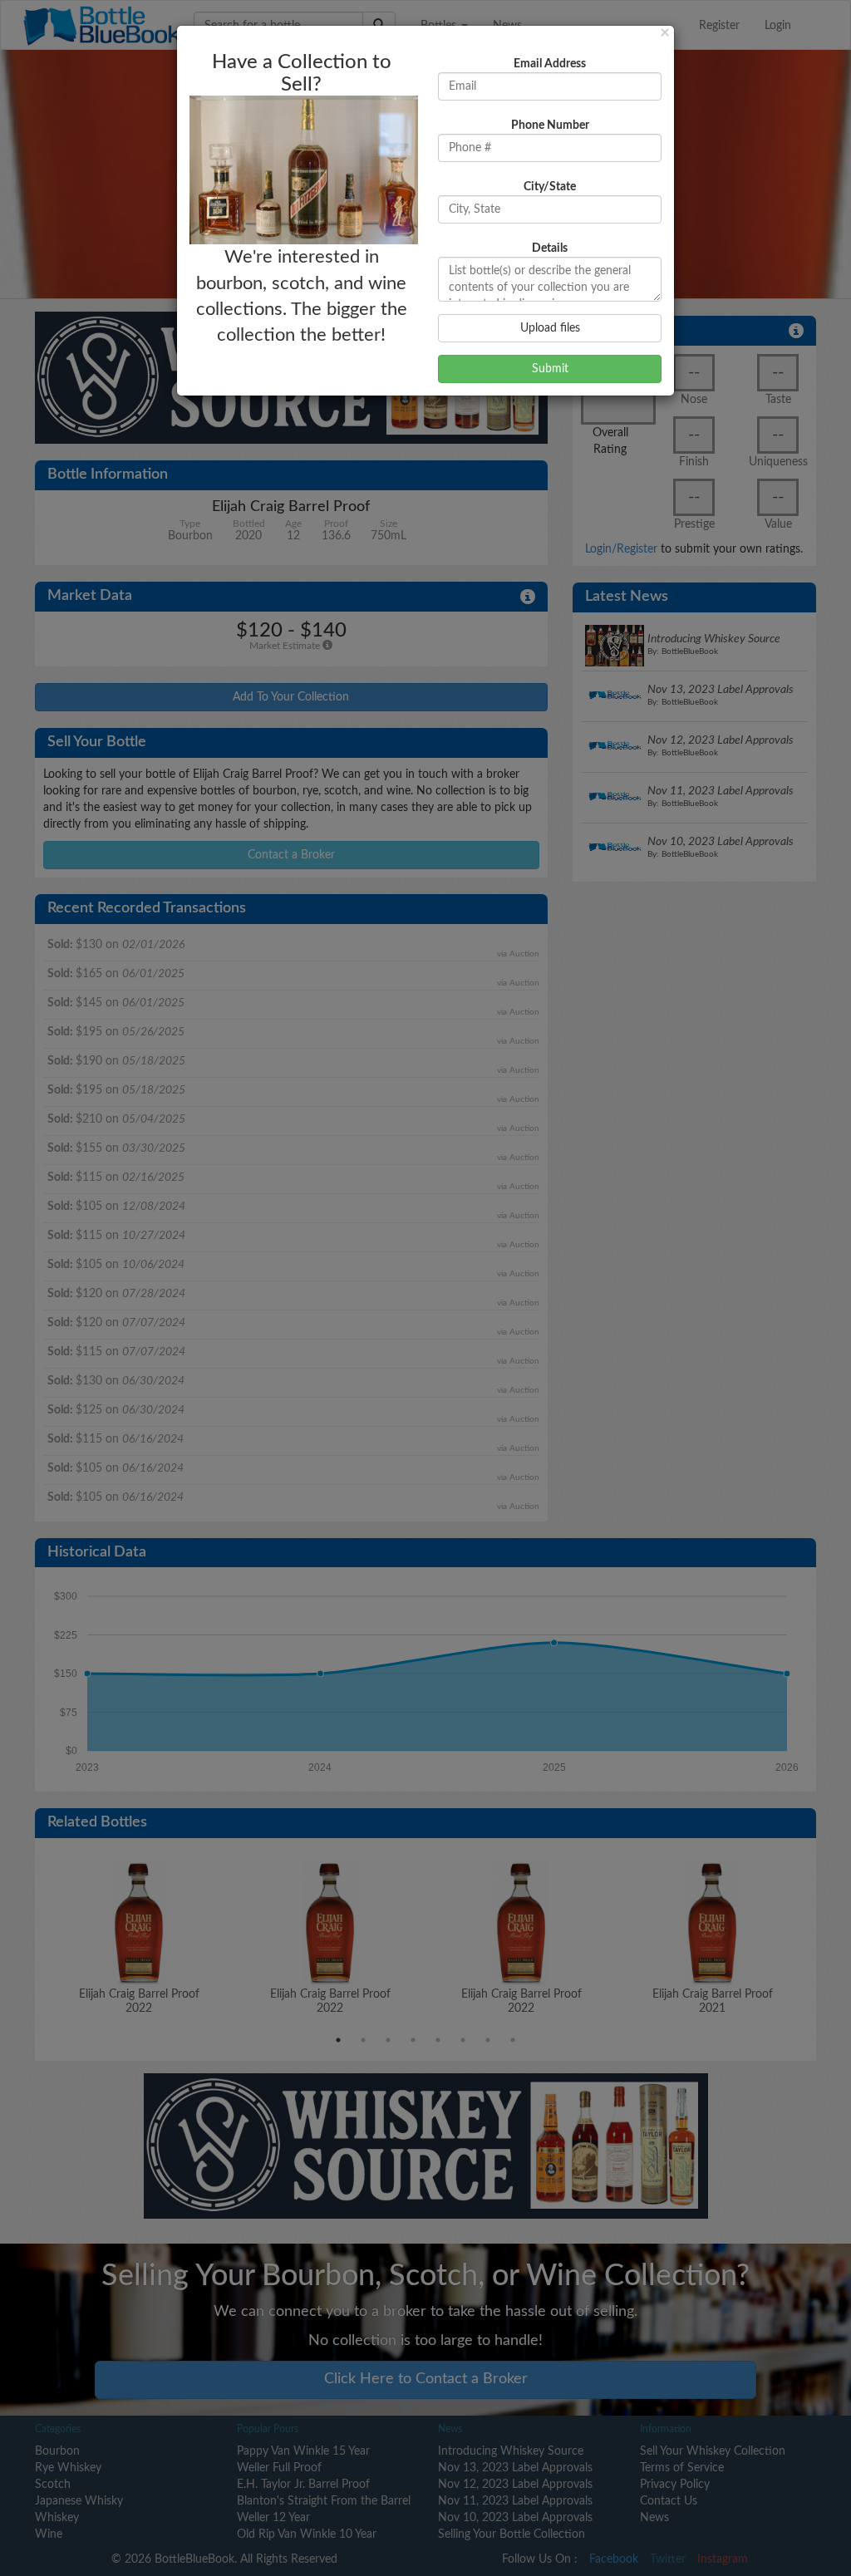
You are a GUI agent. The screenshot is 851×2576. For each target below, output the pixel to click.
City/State (550, 187)
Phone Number (550, 125)
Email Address (550, 64)
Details (550, 248)
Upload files (550, 328)
